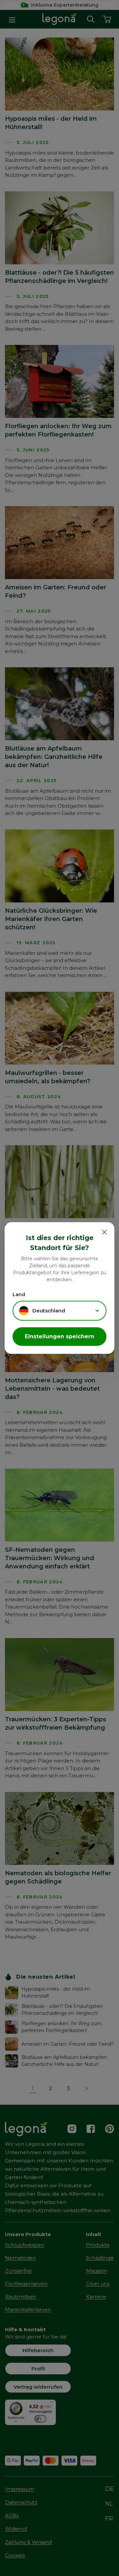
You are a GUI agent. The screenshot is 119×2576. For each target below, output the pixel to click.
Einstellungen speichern (59, 1336)
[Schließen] (104, 1232)
